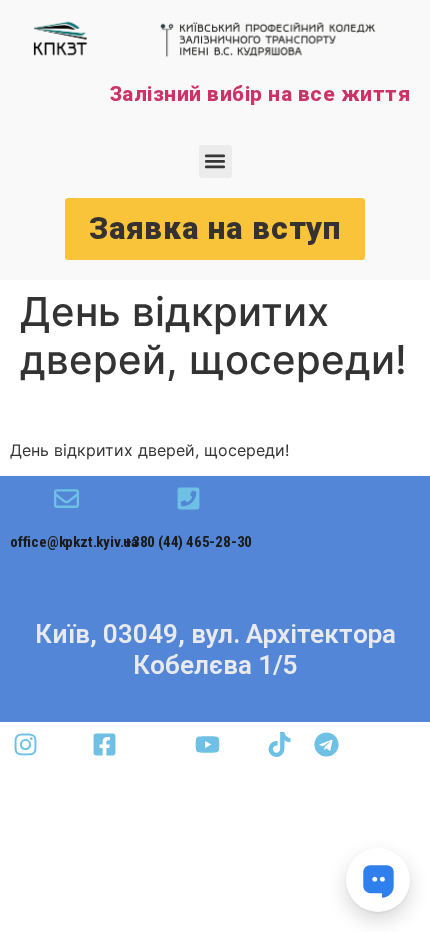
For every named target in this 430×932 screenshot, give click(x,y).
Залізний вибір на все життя (260, 94)
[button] (215, 161)
